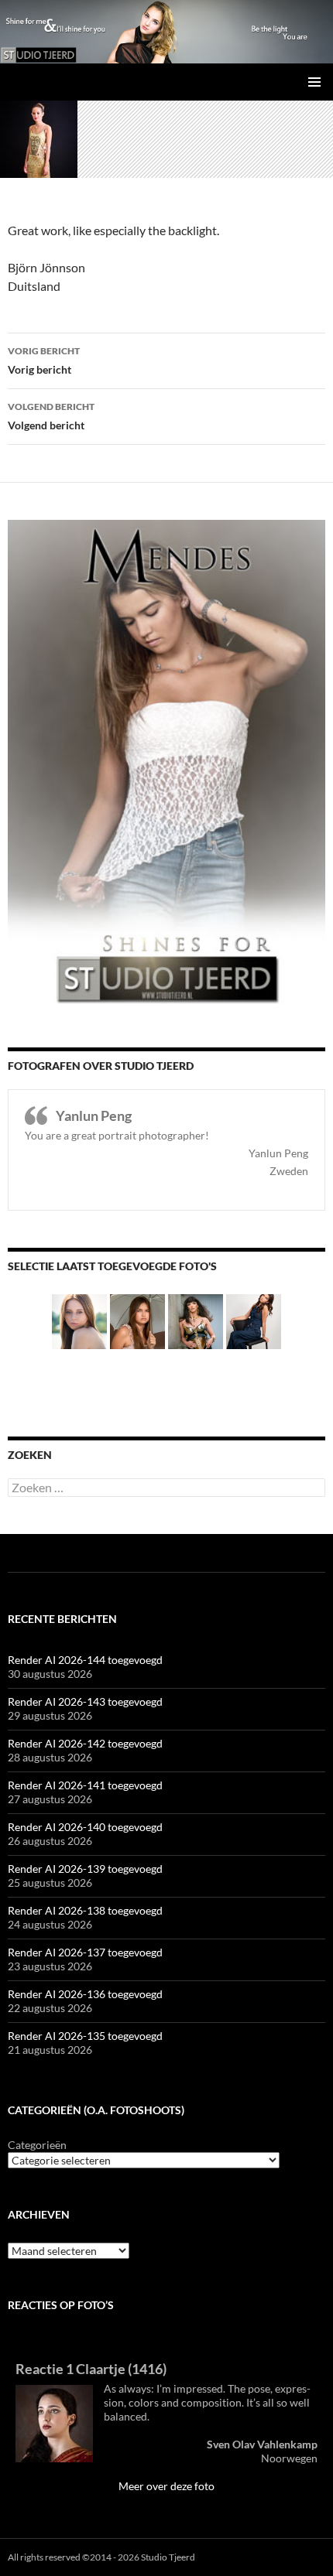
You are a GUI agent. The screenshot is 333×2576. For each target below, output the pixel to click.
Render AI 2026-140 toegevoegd (85, 1827)
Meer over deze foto (166, 2486)
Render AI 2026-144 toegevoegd (85, 1660)
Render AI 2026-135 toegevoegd (85, 2036)
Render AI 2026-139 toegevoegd (85, 1869)
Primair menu (314, 82)
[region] (166, 32)
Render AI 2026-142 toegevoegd (85, 1743)
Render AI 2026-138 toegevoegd (85, 1910)
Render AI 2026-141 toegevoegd (85, 1785)
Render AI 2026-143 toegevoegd (85, 1701)
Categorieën (37, 2145)
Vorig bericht (44, 360)
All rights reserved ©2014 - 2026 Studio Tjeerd (101, 2557)
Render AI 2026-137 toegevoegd (85, 1952)
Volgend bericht (51, 416)
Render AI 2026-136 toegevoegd (85, 1994)
